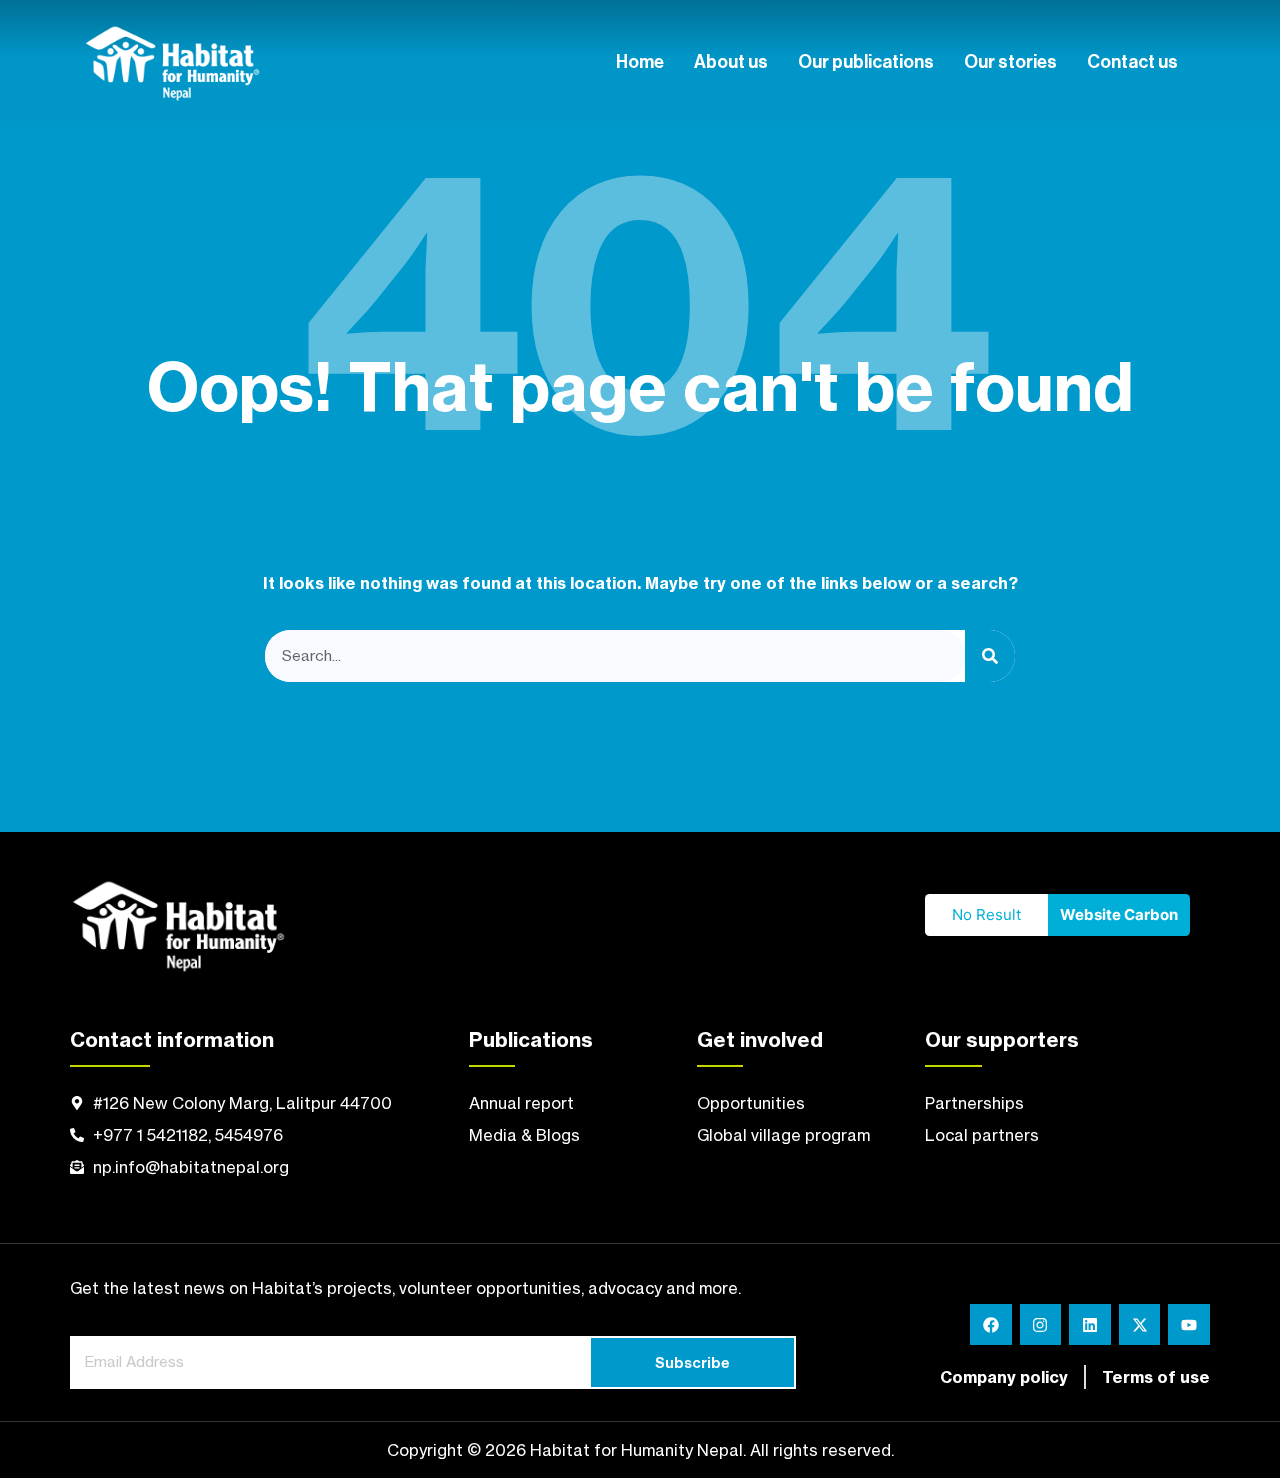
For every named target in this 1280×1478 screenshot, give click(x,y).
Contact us (1132, 63)
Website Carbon (1119, 914)
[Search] (990, 656)
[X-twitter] (1140, 1325)
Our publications (866, 63)
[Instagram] (1041, 1325)
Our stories (1010, 63)
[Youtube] (1189, 1325)
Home (640, 63)
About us (731, 63)
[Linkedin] (1090, 1325)
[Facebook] (991, 1325)
